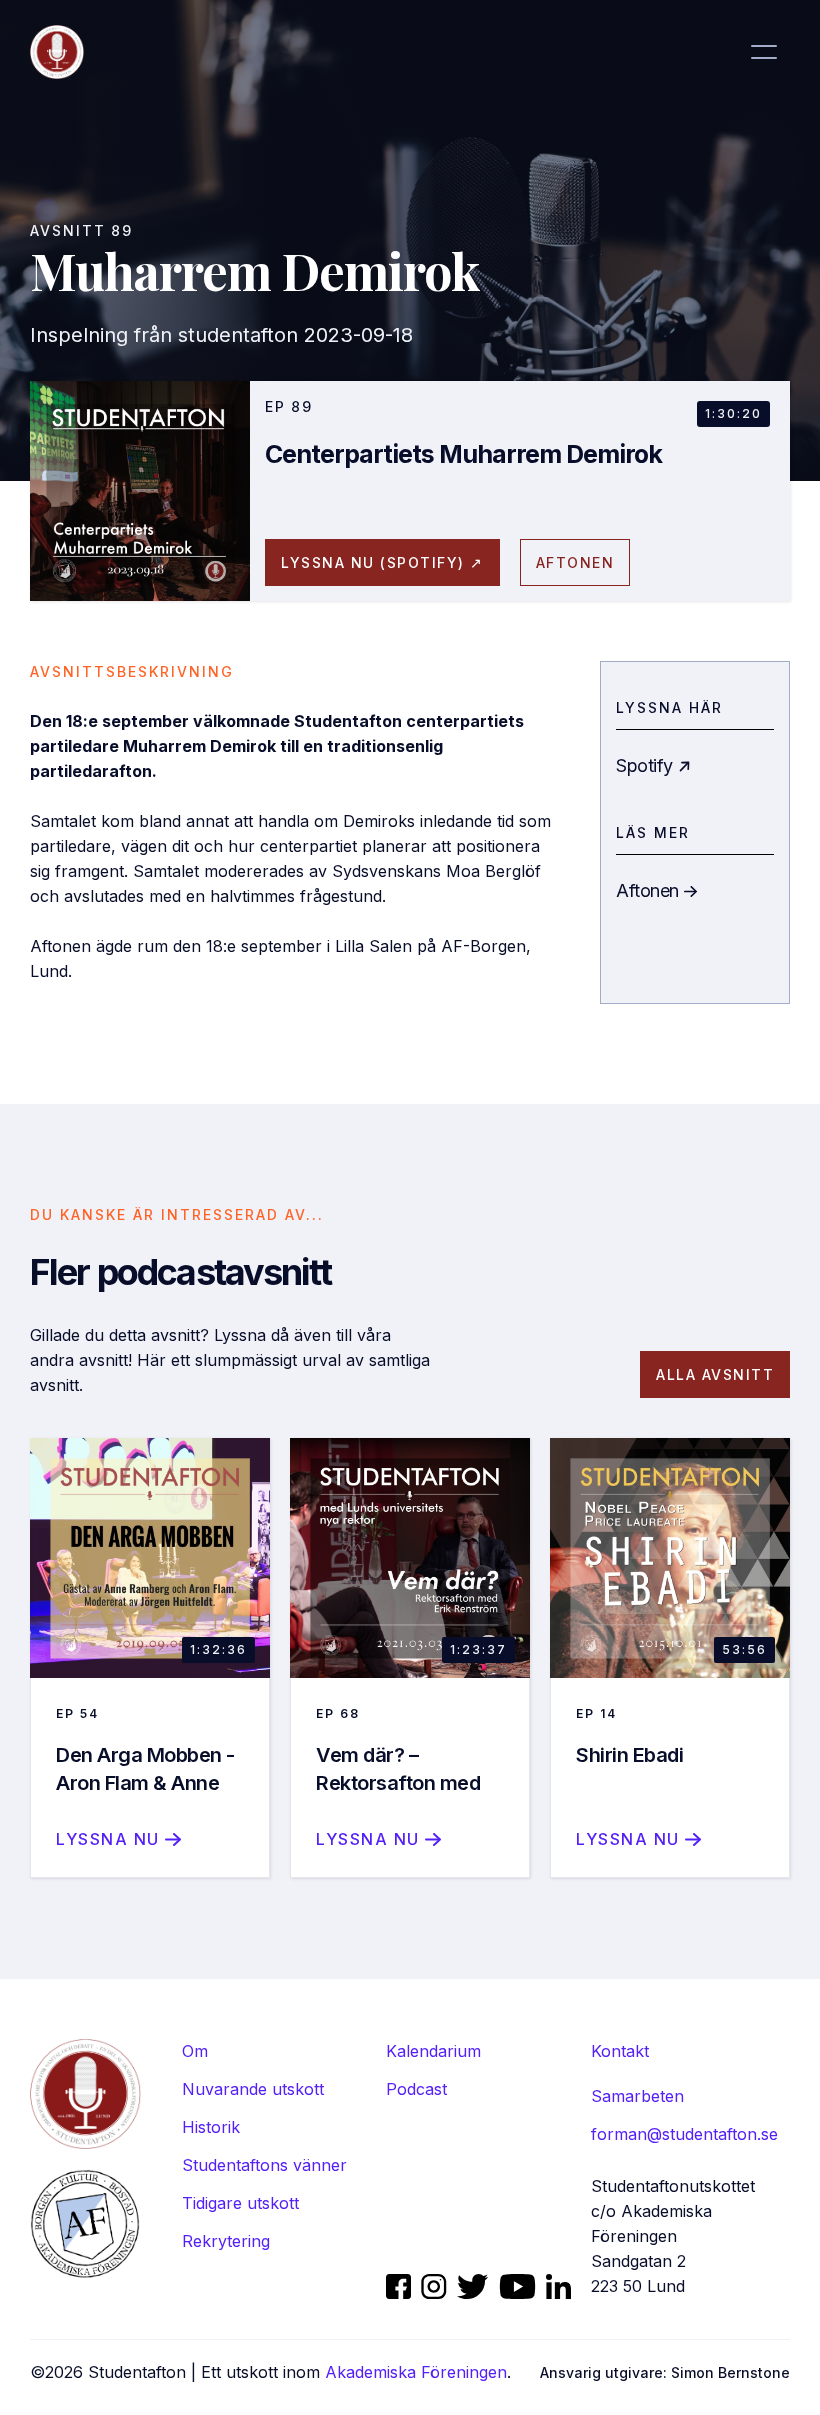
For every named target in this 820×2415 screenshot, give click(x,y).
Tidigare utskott (240, 2203)
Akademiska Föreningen (416, 2372)
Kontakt (620, 2051)
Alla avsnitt (715, 1374)
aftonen (575, 562)
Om (195, 2051)
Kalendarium (433, 2051)
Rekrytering (226, 2241)
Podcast (416, 2089)
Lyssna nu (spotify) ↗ (382, 562)
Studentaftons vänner (264, 2165)
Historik (211, 2127)
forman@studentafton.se (684, 2134)
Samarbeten (637, 2096)
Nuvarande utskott (253, 2089)
